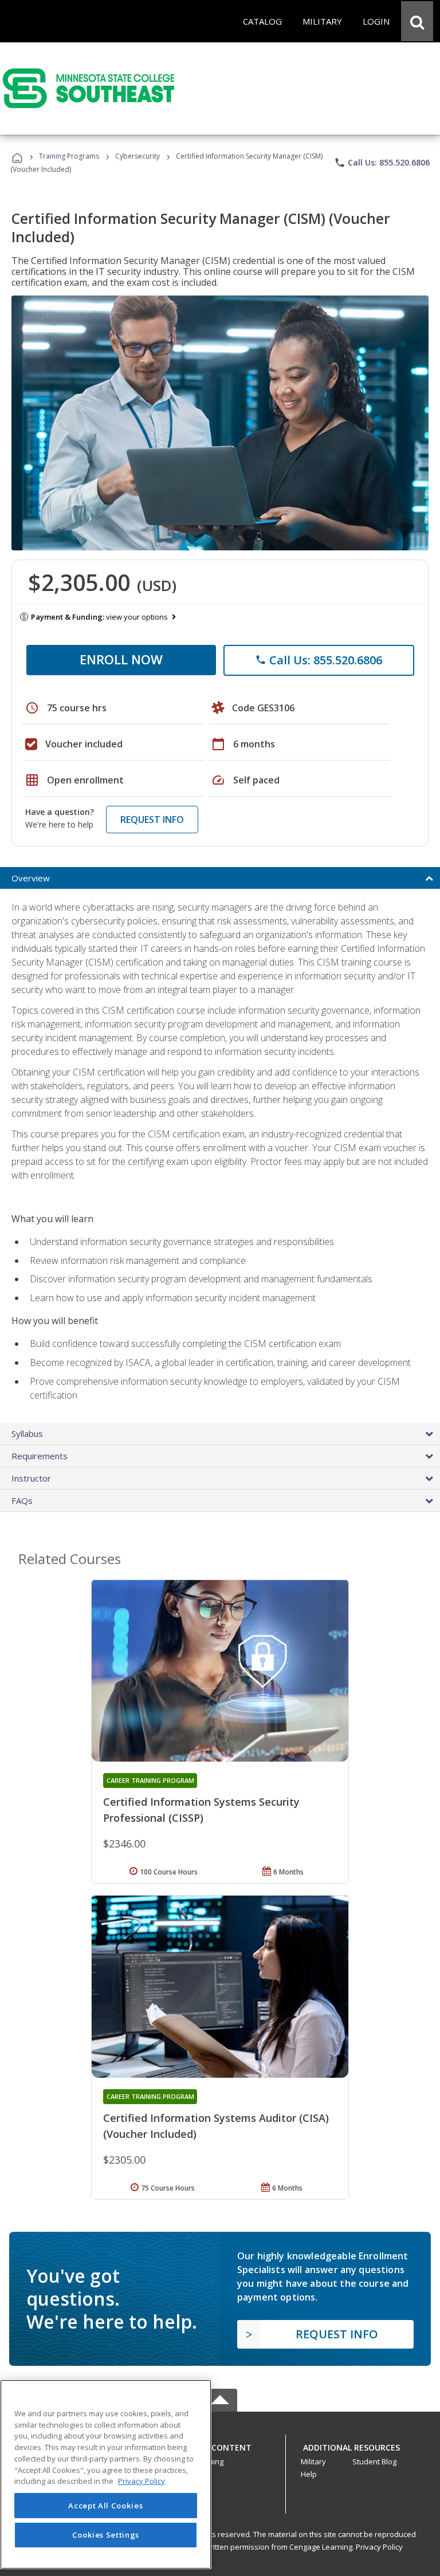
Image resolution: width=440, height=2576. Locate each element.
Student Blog (374, 2461)
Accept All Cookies (105, 2506)
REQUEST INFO (152, 820)
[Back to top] (220, 2445)
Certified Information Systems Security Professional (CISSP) (201, 1810)
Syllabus (27, 1433)
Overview (31, 878)
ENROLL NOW (121, 659)
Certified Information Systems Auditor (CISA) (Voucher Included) (216, 2126)
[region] (106, 2474)
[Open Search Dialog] (417, 21)
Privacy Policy (379, 2547)
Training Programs (69, 156)
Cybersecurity (137, 156)
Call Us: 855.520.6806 (382, 163)
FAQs (22, 1500)
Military (313, 2461)
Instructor (31, 1478)
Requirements (40, 1456)
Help (309, 2474)
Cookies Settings (106, 2535)
